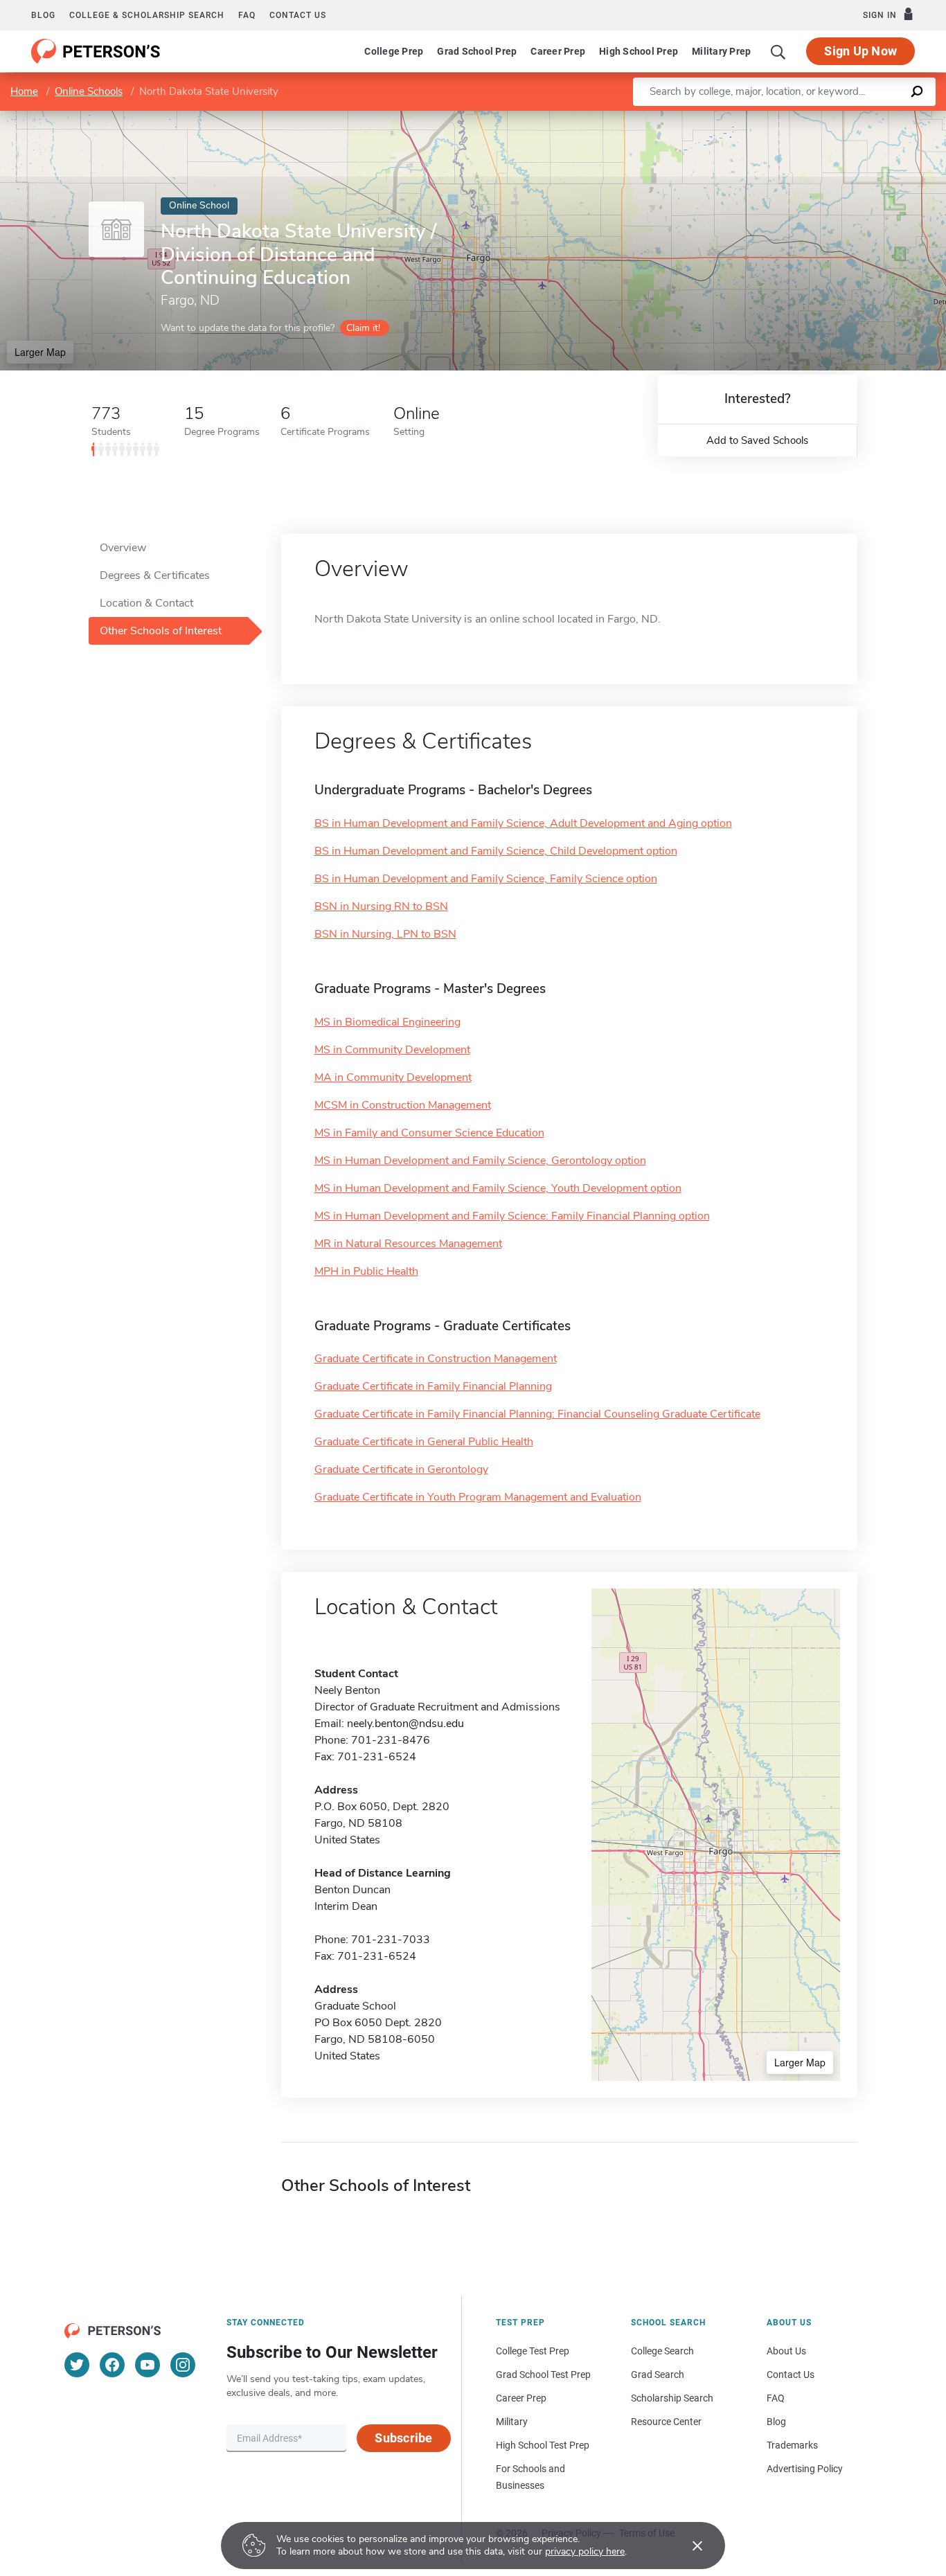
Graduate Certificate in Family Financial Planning (433, 1386)
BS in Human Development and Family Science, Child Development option (496, 851)
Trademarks (792, 2445)
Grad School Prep (477, 51)
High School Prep (639, 51)
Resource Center (666, 2422)
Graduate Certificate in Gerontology (401, 1469)
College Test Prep (533, 2351)
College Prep (394, 51)
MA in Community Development (393, 1077)
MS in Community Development (392, 1050)
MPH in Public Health (366, 1271)
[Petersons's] (96, 51)
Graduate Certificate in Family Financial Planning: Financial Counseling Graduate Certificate (537, 1414)
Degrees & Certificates (155, 575)
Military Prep (721, 51)
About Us (786, 2351)
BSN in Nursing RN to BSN (381, 906)
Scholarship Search (672, 2398)
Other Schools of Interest (161, 631)
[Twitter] (77, 2365)
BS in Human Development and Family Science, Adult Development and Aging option (523, 823)
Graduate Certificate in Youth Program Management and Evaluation (478, 1497)
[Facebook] (112, 2365)
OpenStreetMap (852, 117)
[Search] (778, 51)
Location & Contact (146, 603)
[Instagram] (183, 2365)
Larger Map (40, 352)
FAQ (247, 15)
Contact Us (791, 2374)
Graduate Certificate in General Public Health (424, 1442)
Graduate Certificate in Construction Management (436, 1359)
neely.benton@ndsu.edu (405, 1724)
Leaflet (783, 117)
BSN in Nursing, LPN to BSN (385, 934)
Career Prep (558, 51)
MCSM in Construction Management (403, 1105)
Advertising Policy (805, 2469)
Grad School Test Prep (543, 2374)
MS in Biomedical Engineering (387, 1022)
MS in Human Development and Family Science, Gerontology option (480, 1161)
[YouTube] (148, 2365)
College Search (662, 2351)
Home (24, 91)
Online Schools (89, 91)
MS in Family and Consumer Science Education (429, 1133)
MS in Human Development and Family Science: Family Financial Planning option (512, 1216)
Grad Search (658, 2374)
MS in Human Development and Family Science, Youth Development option (498, 1188)
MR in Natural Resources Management (408, 1244)
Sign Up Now (860, 51)
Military (512, 2422)
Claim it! (363, 328)
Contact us (298, 15)
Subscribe (403, 2438)
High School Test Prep (543, 2445)
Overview (123, 548)
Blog (43, 15)
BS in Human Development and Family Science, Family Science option (486, 879)
